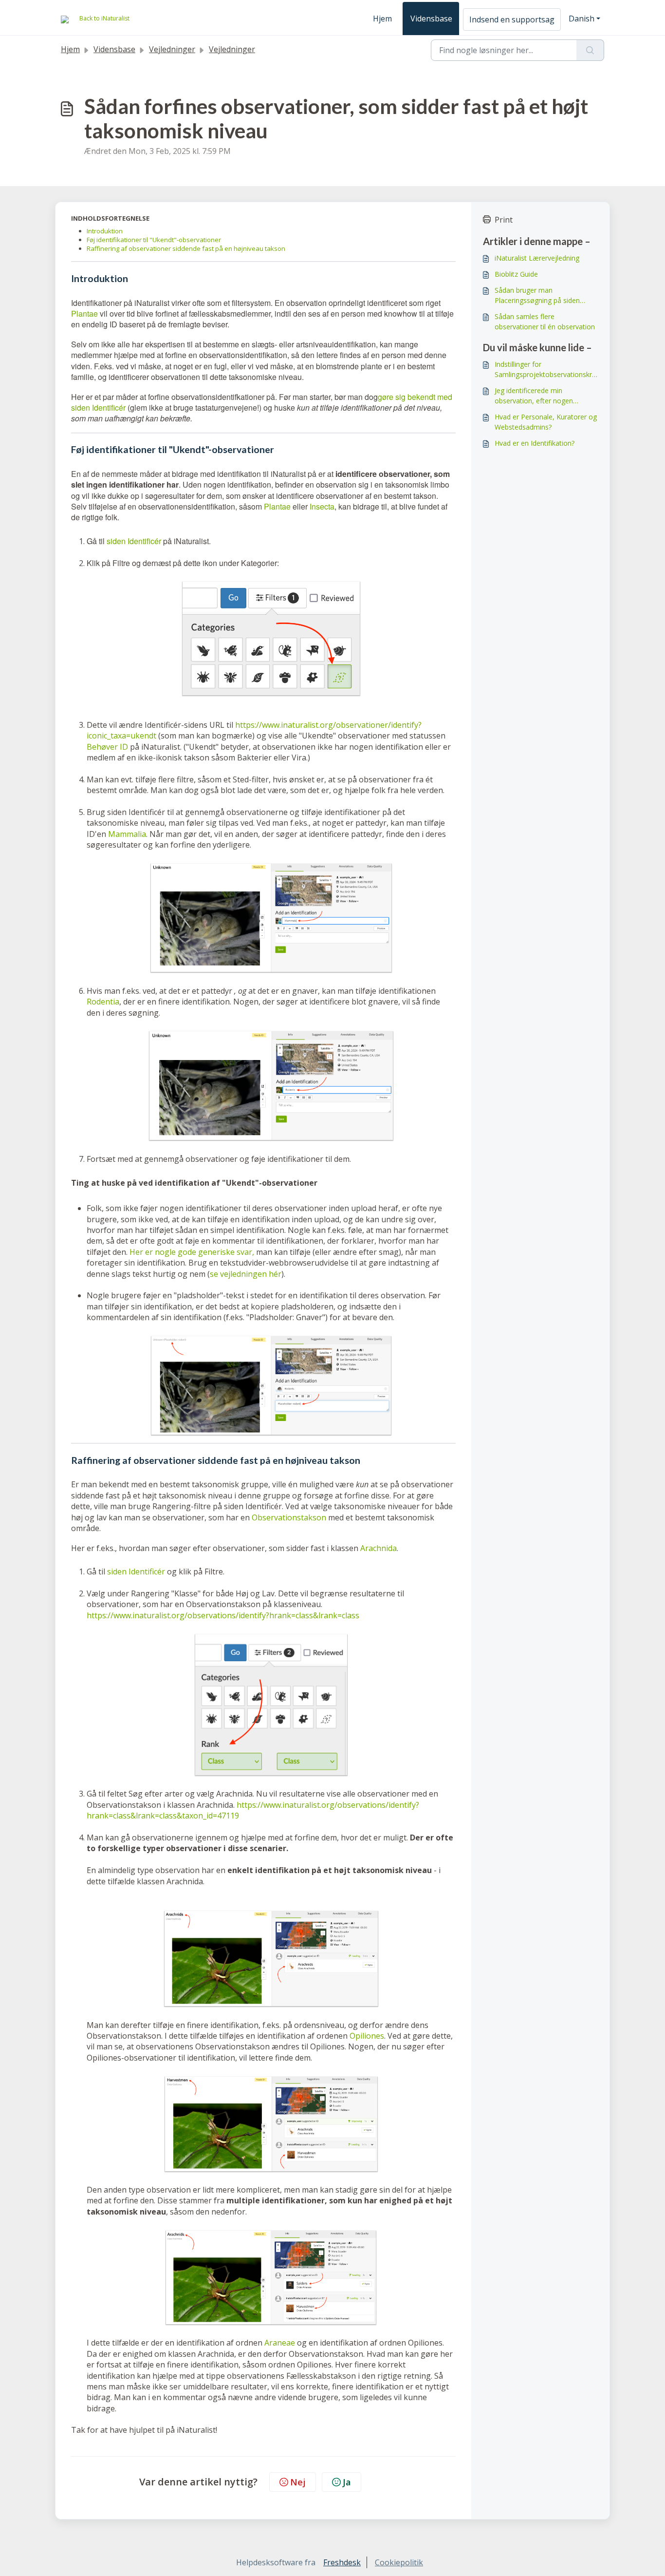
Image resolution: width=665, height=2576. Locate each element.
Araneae (280, 2343)
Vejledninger (172, 49)
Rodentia (103, 1002)
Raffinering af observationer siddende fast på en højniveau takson (186, 248)
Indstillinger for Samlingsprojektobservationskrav (545, 369)
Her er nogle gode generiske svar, (192, 1252)
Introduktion (105, 231)
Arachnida (379, 1548)
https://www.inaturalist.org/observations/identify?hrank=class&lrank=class (223, 1615)
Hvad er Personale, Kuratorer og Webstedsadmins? (546, 422)
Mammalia (127, 834)
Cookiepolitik (399, 2562)
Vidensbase (431, 19)
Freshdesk (342, 2562)
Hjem (382, 19)
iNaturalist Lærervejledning (537, 258)
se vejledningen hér (246, 1274)
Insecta (322, 506)
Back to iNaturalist (104, 18)
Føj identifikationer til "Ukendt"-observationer (154, 240)
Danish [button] (582, 19)
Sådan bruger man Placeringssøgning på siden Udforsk (537, 295)
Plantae (84, 313)
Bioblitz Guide (516, 274)
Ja (347, 2482)
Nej (298, 2482)
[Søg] (590, 50)
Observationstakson (289, 1517)
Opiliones (367, 2036)
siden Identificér (134, 541)
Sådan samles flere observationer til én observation (545, 322)
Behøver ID (107, 747)
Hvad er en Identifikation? (535, 443)
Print (504, 220)
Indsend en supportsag (512, 19)
